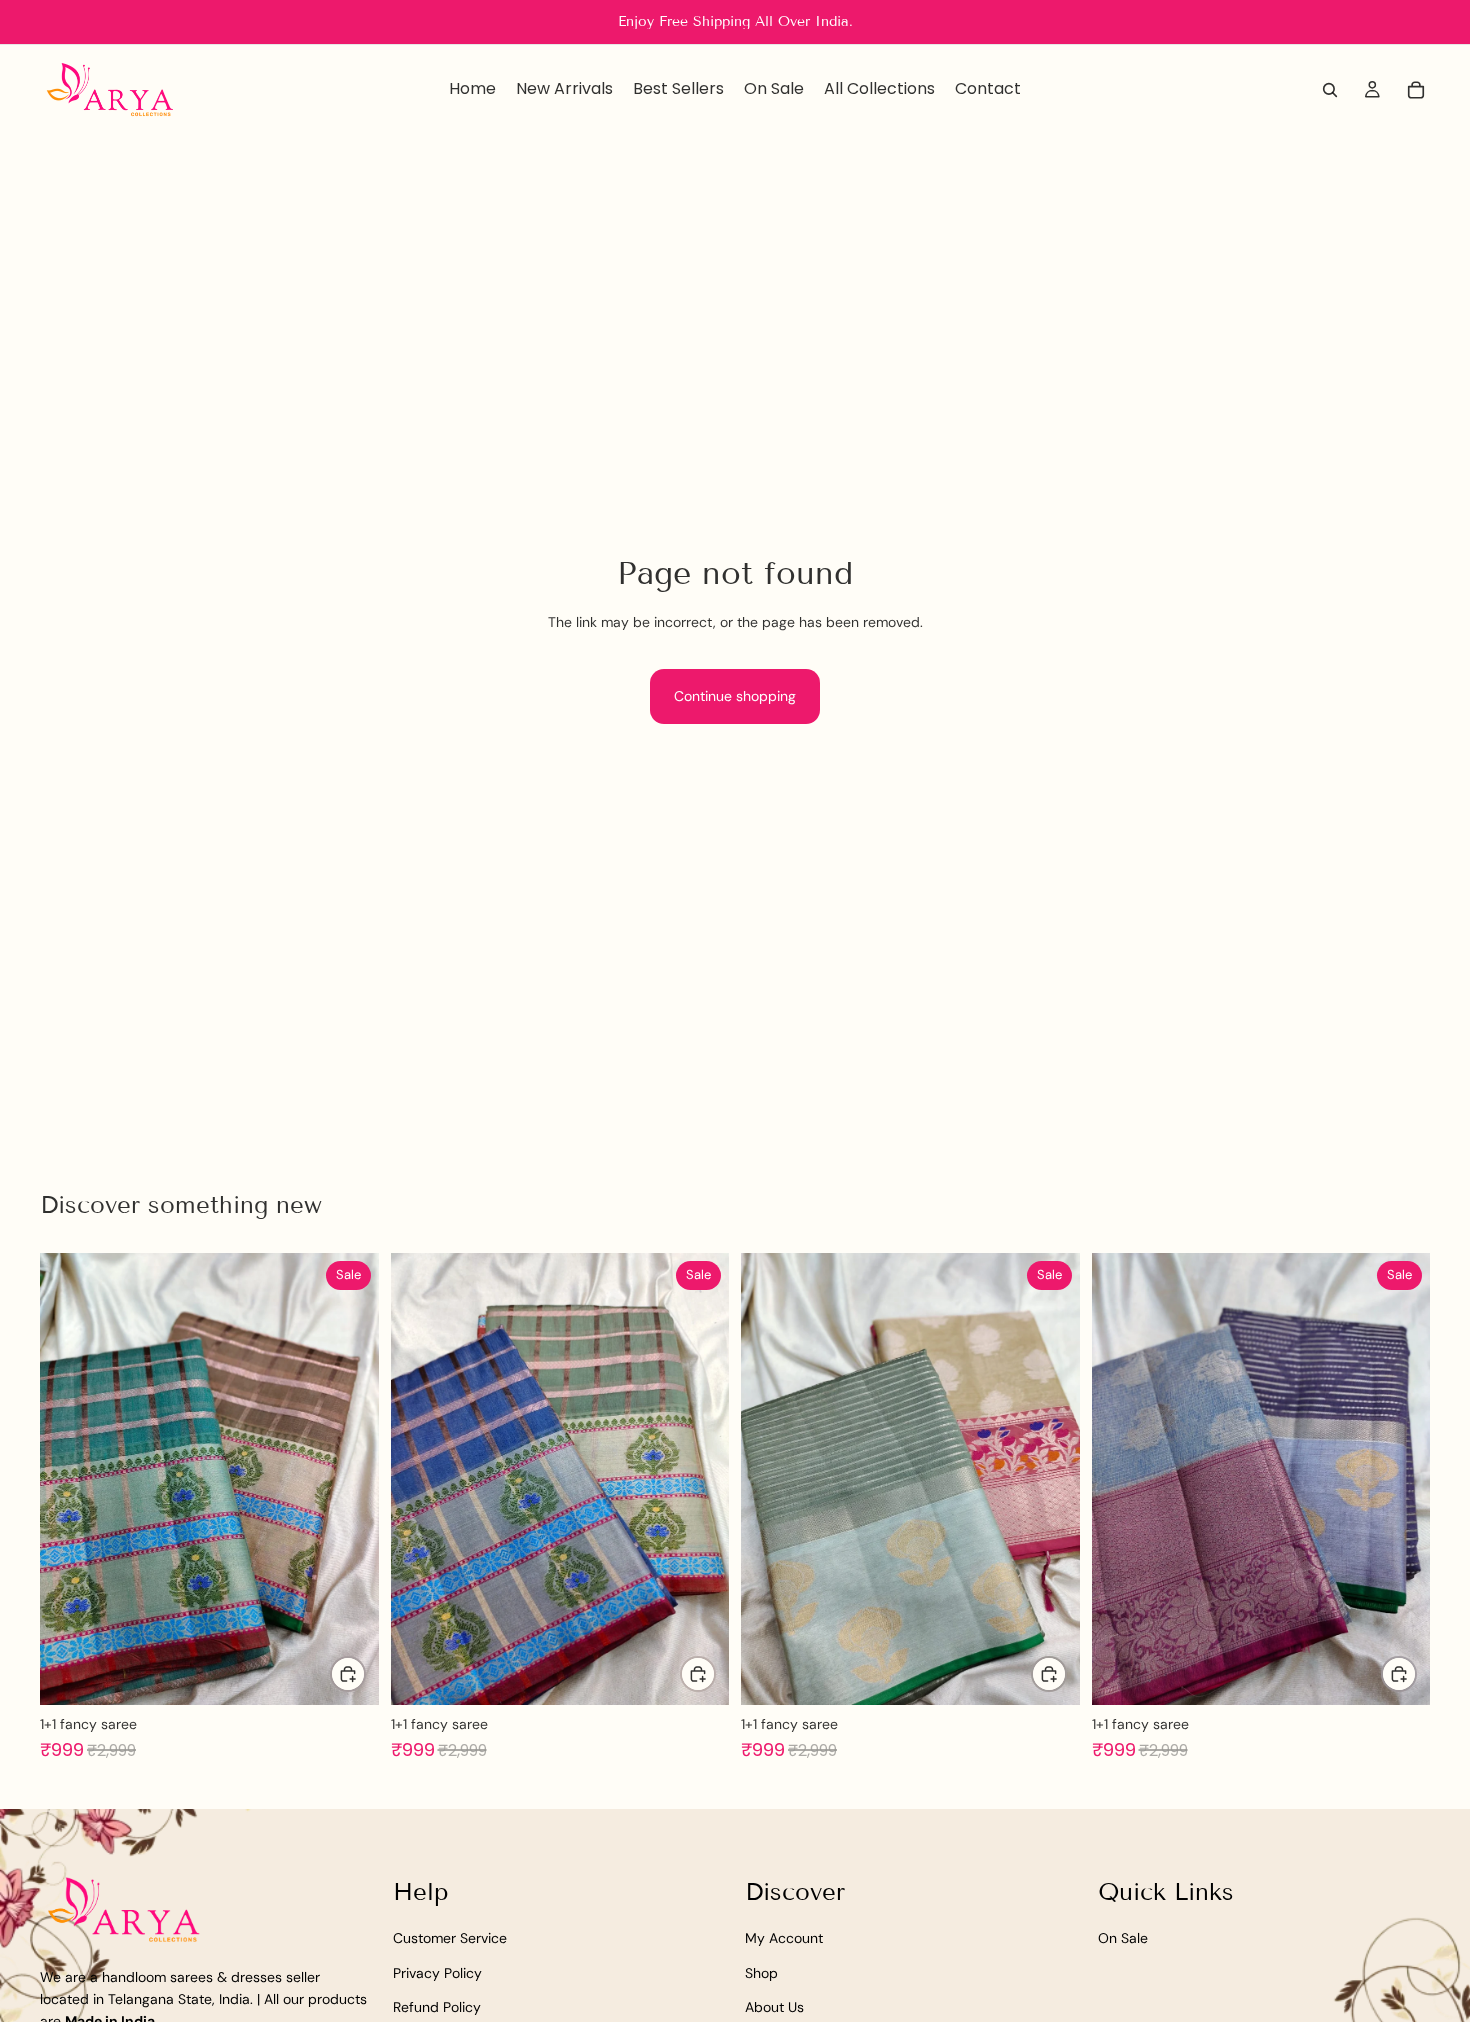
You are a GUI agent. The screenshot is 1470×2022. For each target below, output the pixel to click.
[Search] (1330, 90)
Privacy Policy (437, 1973)
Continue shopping (735, 696)
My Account (784, 1938)
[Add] (348, 1674)
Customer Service (450, 1938)
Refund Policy (437, 2007)
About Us (774, 2007)
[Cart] (1416, 90)
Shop (761, 1973)
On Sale (1123, 1938)
